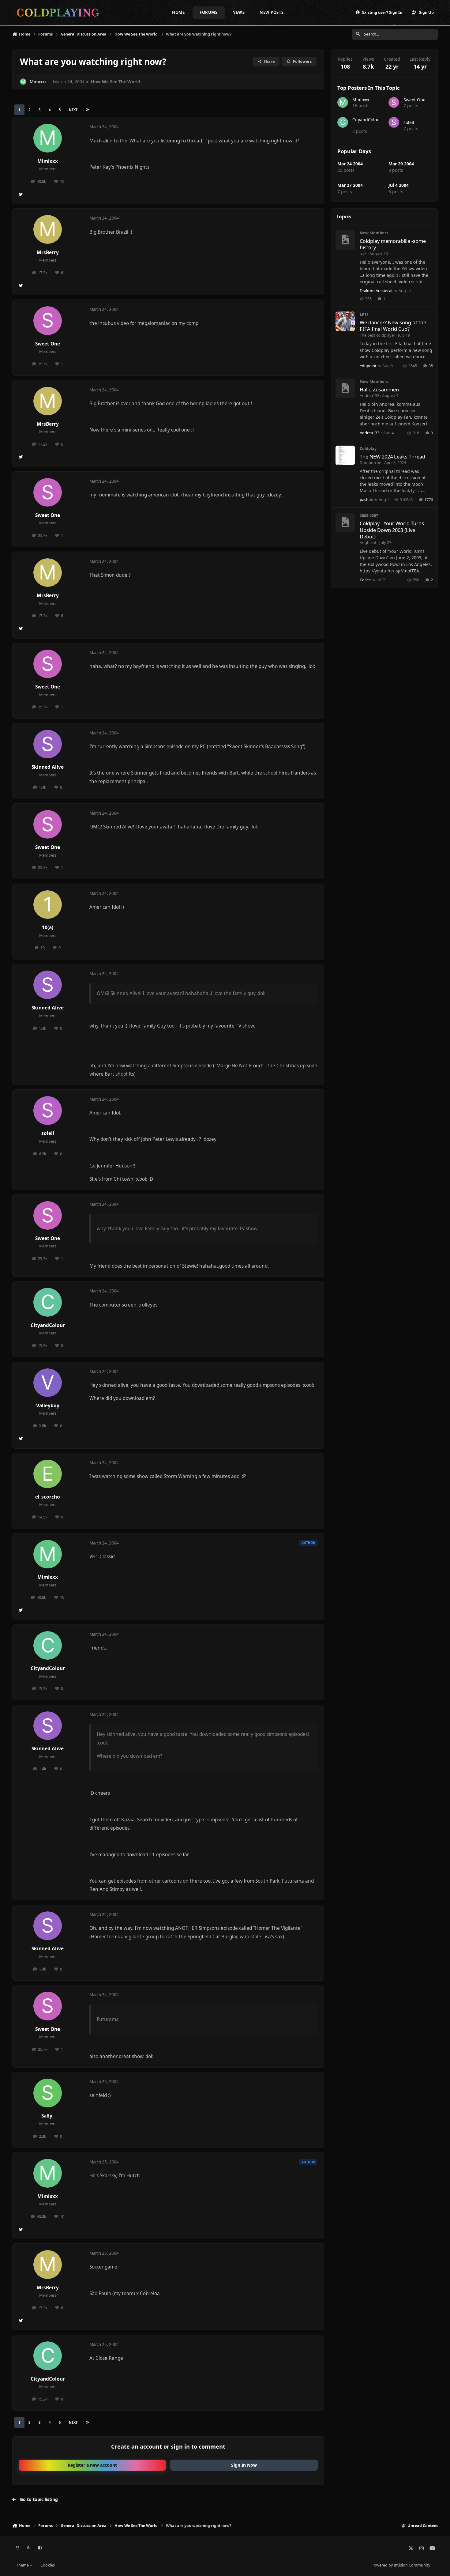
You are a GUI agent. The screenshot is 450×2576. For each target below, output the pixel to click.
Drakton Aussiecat (376, 291)
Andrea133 (369, 395)
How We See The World (116, 82)
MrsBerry (48, 253)
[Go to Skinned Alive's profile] (48, 744)
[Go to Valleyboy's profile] (48, 1383)
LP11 (364, 314)
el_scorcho (48, 1497)
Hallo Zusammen (379, 389)
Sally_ (48, 2116)
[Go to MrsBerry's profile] (48, 229)
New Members (374, 233)
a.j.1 (363, 254)
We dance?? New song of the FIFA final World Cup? (393, 326)
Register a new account (92, 2465)
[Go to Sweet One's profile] (48, 321)
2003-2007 (369, 515)
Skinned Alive (48, 767)
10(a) (48, 928)
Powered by (401, 2565)
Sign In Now (244, 2465)
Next (73, 110)
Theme (23, 2565)
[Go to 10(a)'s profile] (48, 905)
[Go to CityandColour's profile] (48, 1302)
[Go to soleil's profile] (48, 1111)
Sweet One (48, 344)
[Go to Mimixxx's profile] (23, 82)
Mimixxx (38, 82)
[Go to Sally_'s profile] (48, 2093)
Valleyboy (48, 1406)
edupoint (368, 366)
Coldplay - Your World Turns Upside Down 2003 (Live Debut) (392, 530)
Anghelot (368, 542)
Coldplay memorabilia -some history (393, 244)
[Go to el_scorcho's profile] (48, 1474)
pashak (366, 500)
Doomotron (371, 462)
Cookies (48, 2565)
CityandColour (48, 1325)
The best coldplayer (377, 335)
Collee (365, 580)
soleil (48, 1133)
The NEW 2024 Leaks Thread (392, 456)
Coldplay (368, 448)
